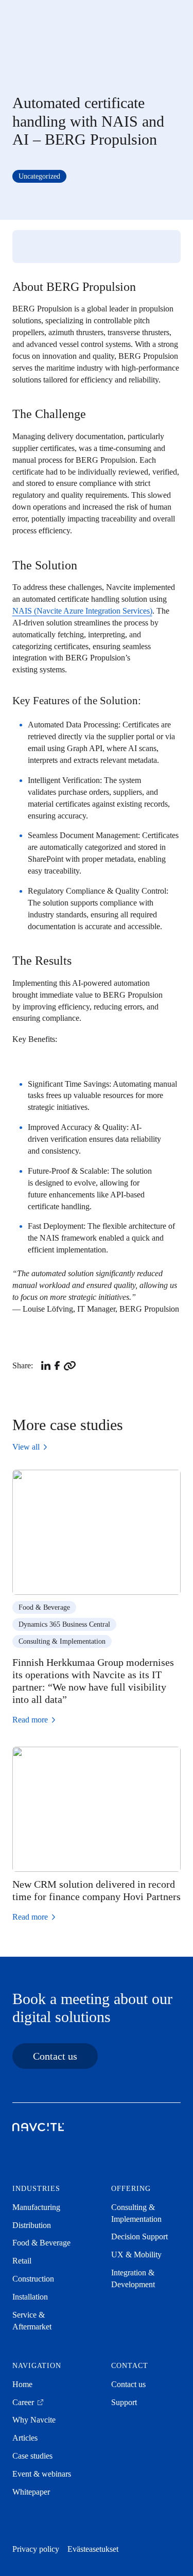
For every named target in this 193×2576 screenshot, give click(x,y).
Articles (25, 2438)
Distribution (32, 2225)
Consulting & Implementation (62, 1641)
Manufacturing (36, 2207)
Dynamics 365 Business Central (64, 1624)
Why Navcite (34, 2420)
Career (24, 2402)
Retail (22, 2261)
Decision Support (139, 2236)
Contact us (55, 2056)
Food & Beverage (44, 1607)
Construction (33, 2279)
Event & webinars (42, 2474)
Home (22, 2384)
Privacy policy (36, 2549)
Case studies (32, 2456)
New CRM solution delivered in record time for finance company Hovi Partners (97, 1890)
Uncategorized (39, 176)
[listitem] (46, 1366)
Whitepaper (31, 2492)
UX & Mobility (136, 2255)
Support (124, 2402)
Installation (30, 2297)
